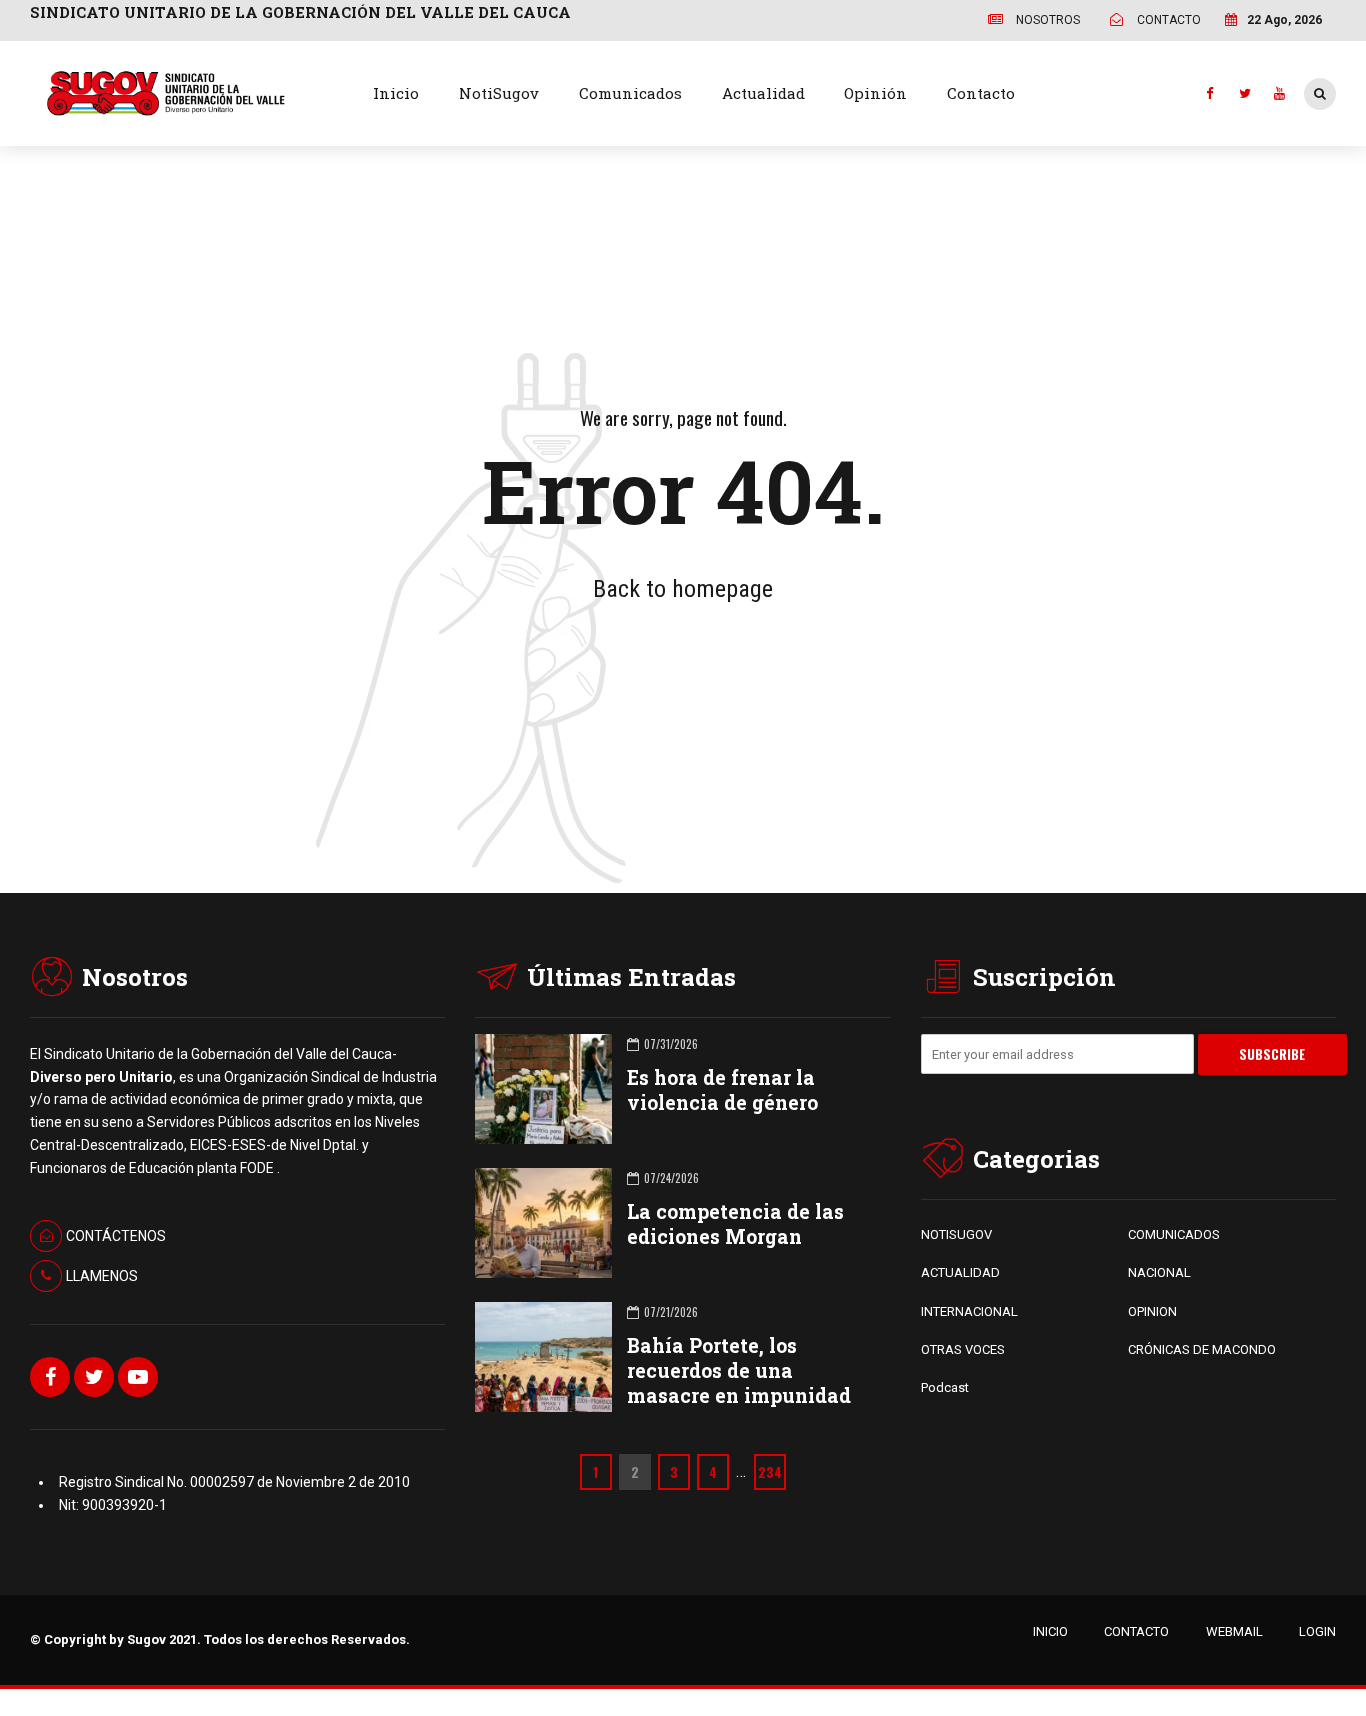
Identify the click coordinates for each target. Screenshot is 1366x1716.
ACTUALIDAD (960, 1272)
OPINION (1152, 1311)
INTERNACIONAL (969, 1311)
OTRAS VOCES (963, 1349)
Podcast (945, 1387)
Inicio (396, 93)
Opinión (875, 93)
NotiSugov (499, 93)
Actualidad (763, 93)
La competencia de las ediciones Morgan (735, 1224)
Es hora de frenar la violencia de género (722, 1090)
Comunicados (630, 93)
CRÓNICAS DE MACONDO (1202, 1349)
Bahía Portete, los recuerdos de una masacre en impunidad (739, 1370)
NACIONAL (1159, 1272)
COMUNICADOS (1174, 1234)
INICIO (1050, 1631)
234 (770, 1472)
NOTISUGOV (956, 1234)
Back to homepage (683, 589)
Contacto (981, 93)
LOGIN (1317, 1631)
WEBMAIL (1234, 1631)
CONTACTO (1136, 1631)
